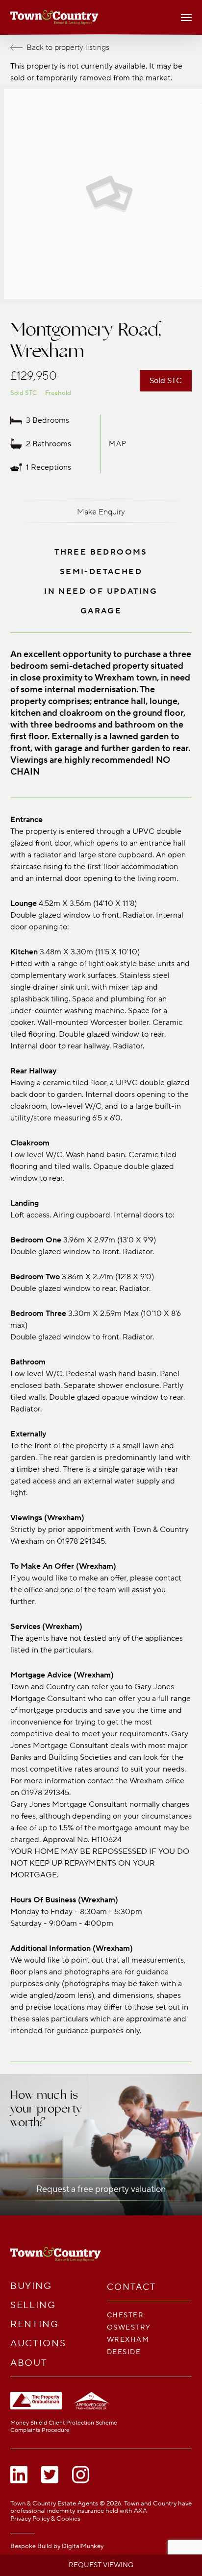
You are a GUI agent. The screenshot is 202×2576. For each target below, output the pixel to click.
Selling (33, 2305)
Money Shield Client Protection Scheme (64, 2423)
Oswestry (129, 2327)
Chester (125, 2315)
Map (118, 444)
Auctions (38, 2344)
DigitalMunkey (83, 2546)
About (29, 2363)
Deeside (124, 2352)
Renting (35, 2324)
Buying (31, 2286)
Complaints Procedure (40, 2430)
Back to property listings (68, 48)
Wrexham (128, 2340)
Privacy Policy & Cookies (45, 2519)
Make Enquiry (101, 512)
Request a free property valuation (101, 2189)
